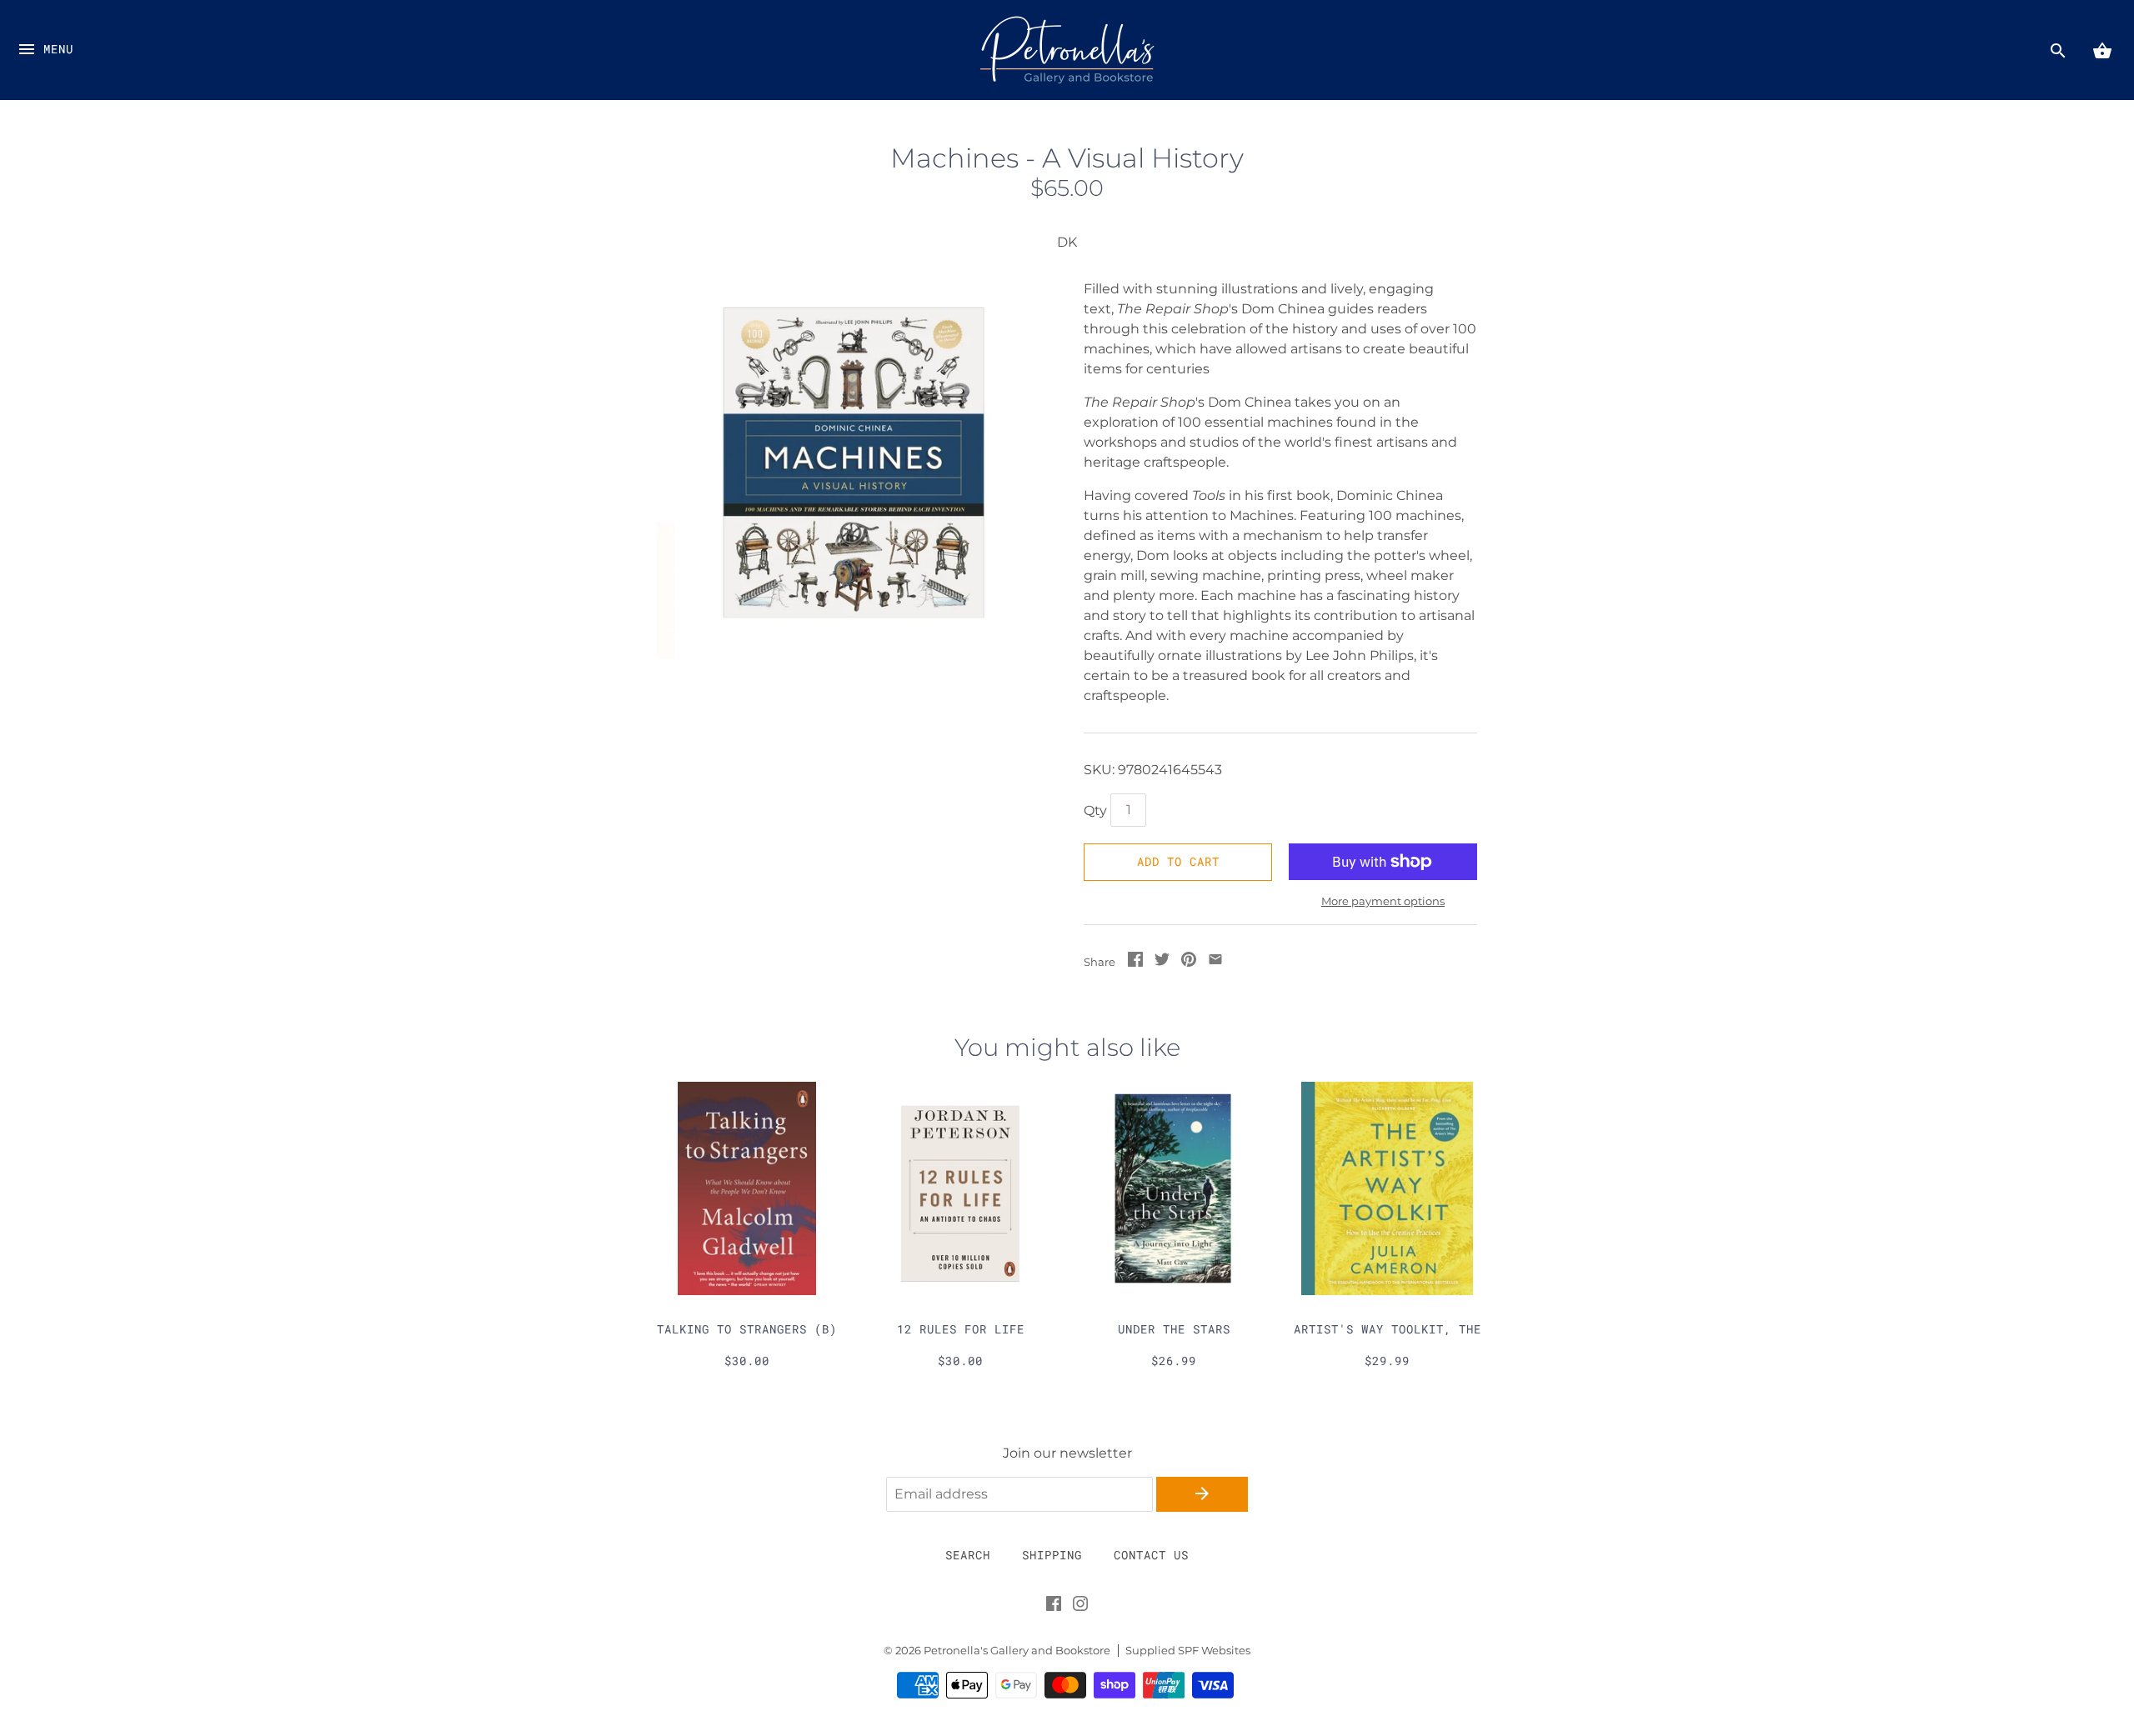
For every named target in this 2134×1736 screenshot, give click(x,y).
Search (968, 1555)
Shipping (1052, 1555)
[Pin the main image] (1189, 962)
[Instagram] (1080, 1607)
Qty (1095, 810)
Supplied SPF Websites (1188, 1651)
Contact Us (1151, 1555)
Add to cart (1178, 861)
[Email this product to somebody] (1215, 962)
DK (1067, 242)
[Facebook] (1054, 1607)
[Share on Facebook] (1135, 962)
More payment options (1383, 901)
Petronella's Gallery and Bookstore (1017, 1651)
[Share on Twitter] (1162, 962)
